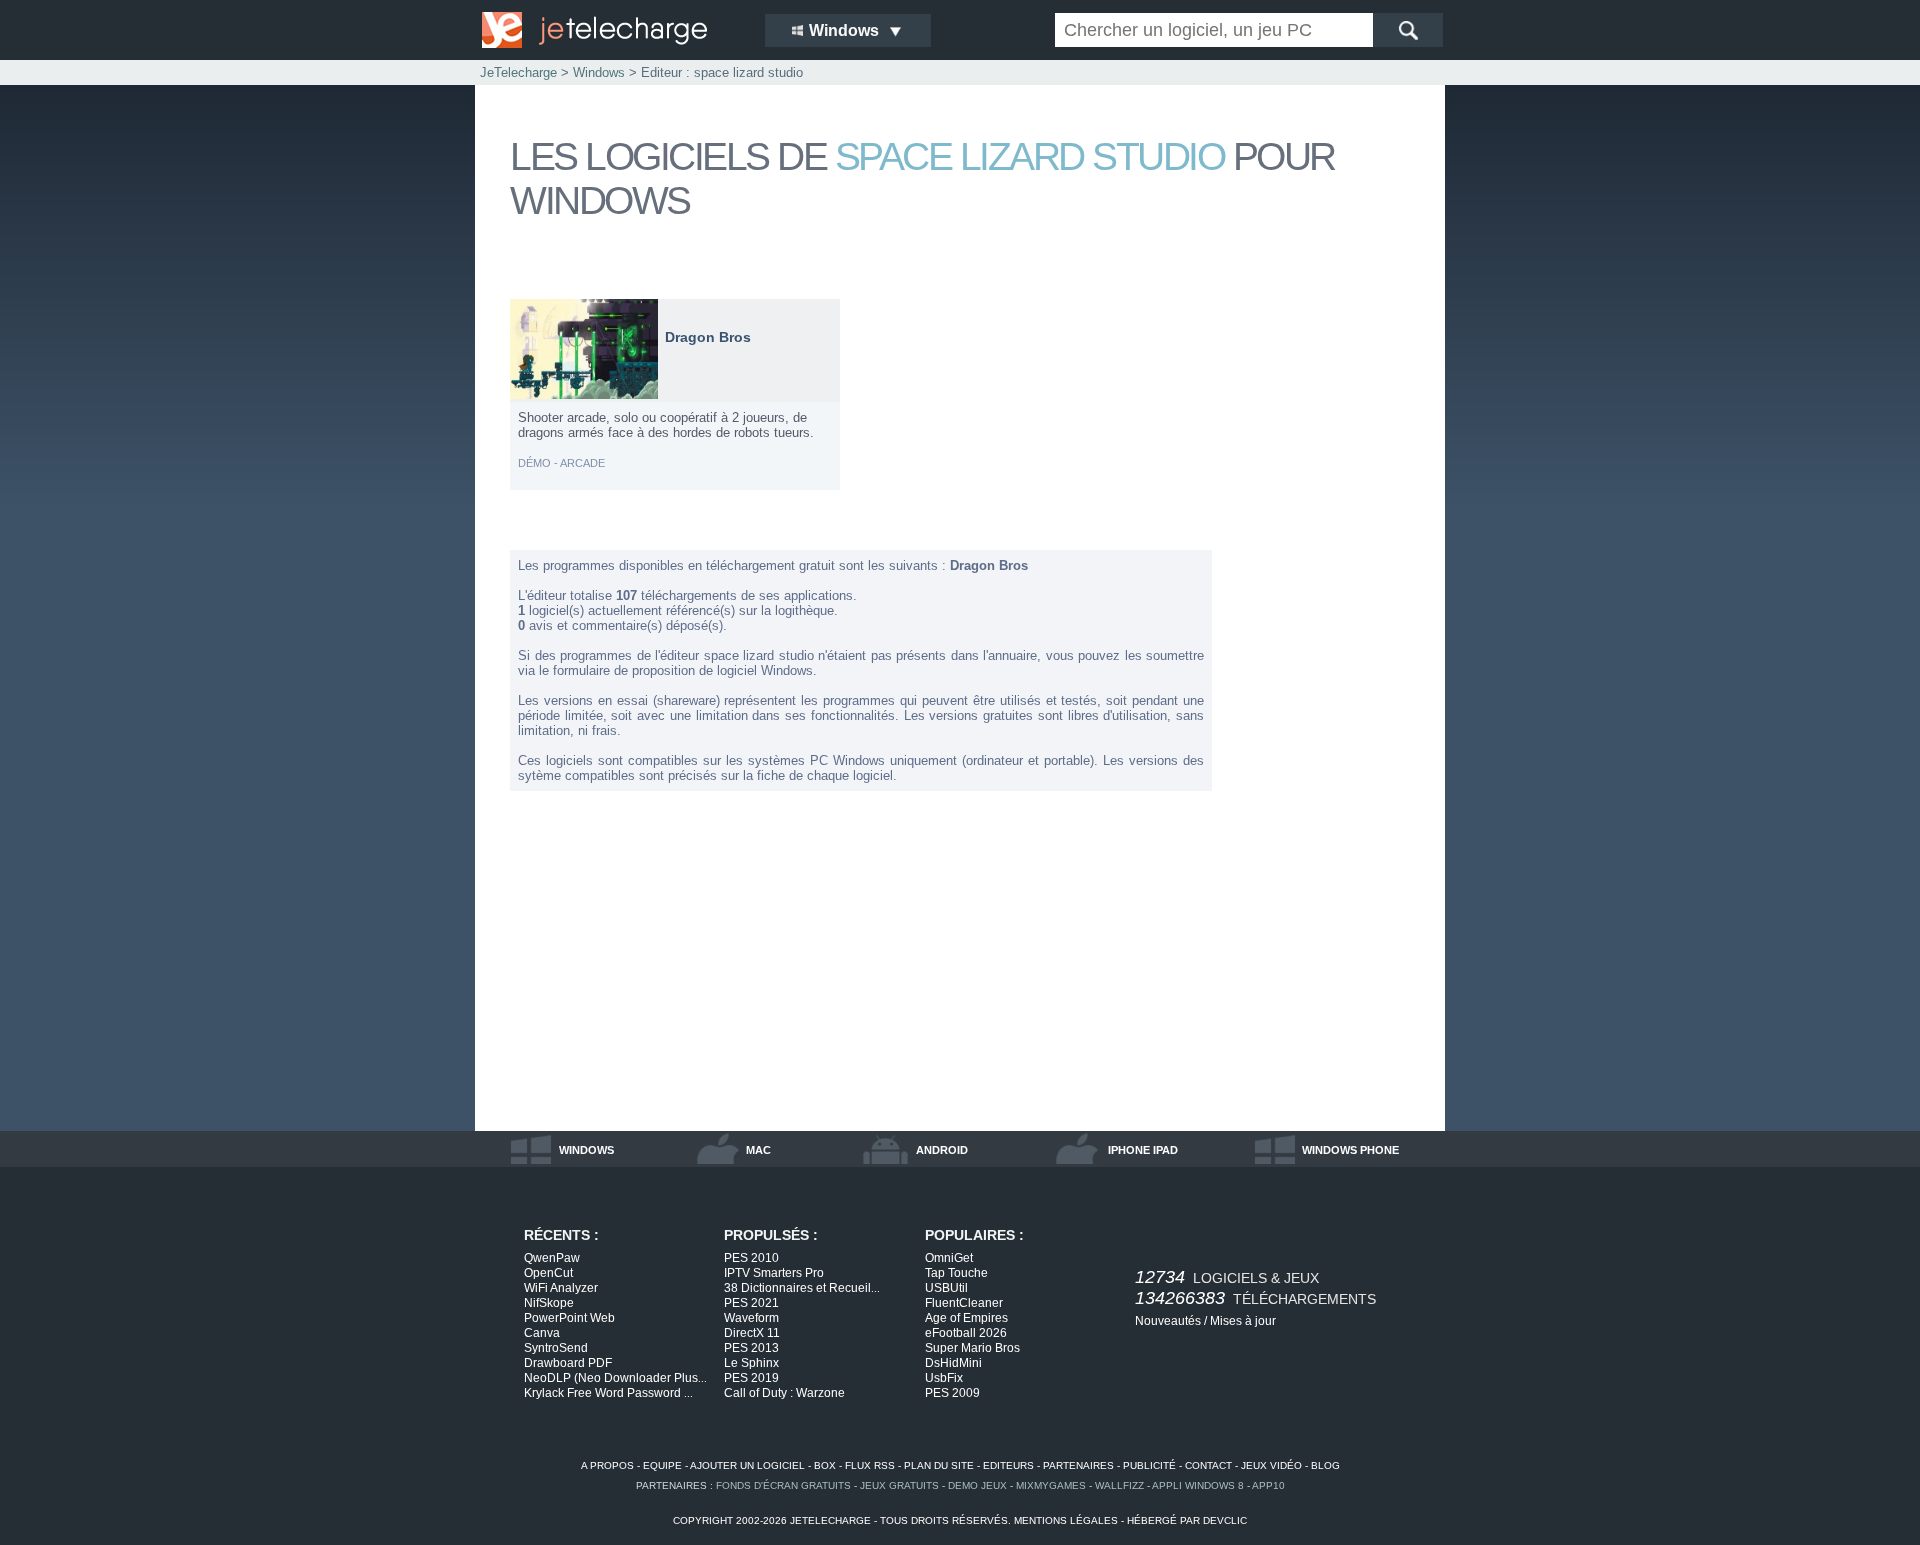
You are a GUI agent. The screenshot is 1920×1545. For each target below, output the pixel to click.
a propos (607, 1465)
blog (1325, 1465)
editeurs (1008, 1465)
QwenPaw (552, 1258)
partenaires (1078, 1465)
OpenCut (548, 1273)
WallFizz (1119, 1485)
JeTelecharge (518, 72)
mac (758, 1150)
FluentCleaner (964, 1303)
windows (586, 1150)
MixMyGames (1051, 1485)
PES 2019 (751, 1378)
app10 (1268, 1485)
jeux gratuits (899, 1485)
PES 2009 (952, 1393)
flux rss (870, 1465)
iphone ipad (1143, 1150)
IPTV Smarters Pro (774, 1273)
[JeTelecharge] (610, 30)
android (942, 1150)
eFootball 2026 (966, 1333)
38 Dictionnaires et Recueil (802, 1288)
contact (1208, 1465)
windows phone (1350, 1150)
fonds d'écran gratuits (783, 1485)
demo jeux (977, 1485)
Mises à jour (1243, 1321)
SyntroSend (556, 1348)
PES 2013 (751, 1348)
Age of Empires (966, 1318)
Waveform (751, 1318)
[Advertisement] (1330, 598)
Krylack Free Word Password (608, 1393)
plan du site (939, 1465)
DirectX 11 (752, 1333)
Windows (599, 72)
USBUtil (946, 1288)
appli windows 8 (1198, 1485)
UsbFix (944, 1378)
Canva (542, 1333)
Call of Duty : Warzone (784, 1393)
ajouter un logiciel (747, 1465)
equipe (662, 1465)
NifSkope (549, 1303)
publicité (1149, 1465)
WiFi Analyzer (561, 1288)
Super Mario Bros (972, 1348)
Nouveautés (1168, 1321)
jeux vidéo (1271, 1465)
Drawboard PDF (568, 1363)
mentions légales (1066, 1520)
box (825, 1465)
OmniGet (949, 1258)
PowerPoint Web (569, 1318)
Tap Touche (956, 1273)
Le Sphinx (751, 1363)
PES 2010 (751, 1258)
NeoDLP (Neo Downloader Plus (615, 1378)
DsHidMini (953, 1363)
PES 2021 (751, 1303)
